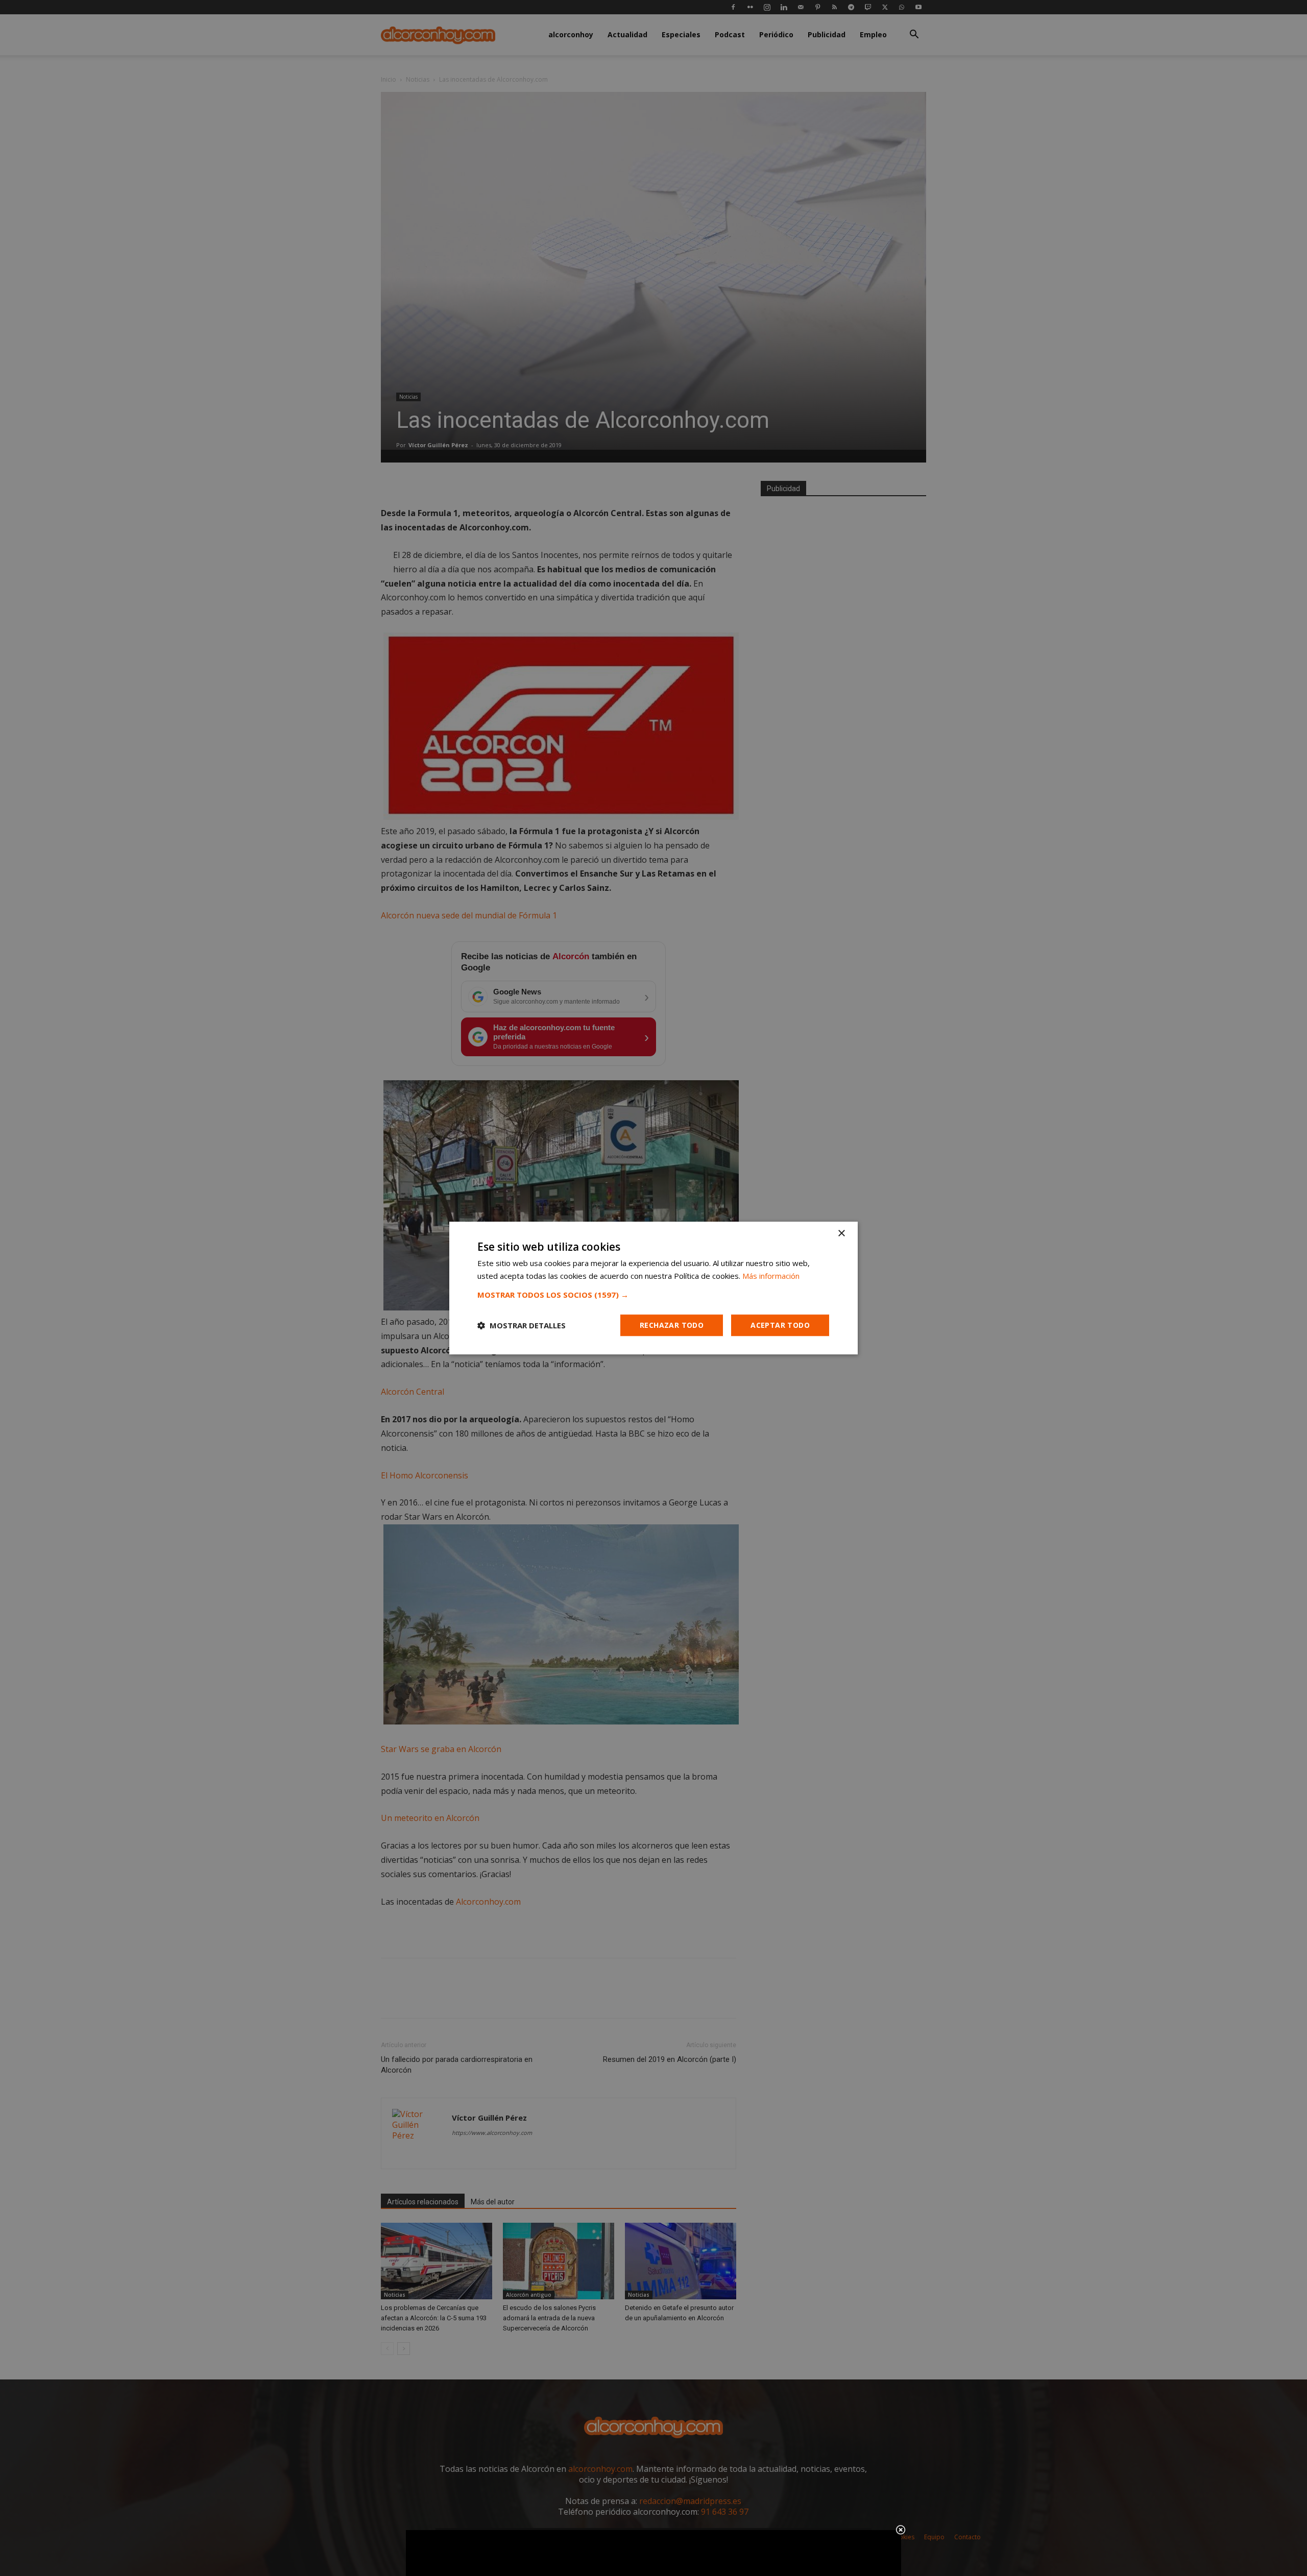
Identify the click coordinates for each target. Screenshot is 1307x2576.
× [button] (841, 1234)
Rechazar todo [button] (672, 1325)
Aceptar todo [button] (780, 1325)
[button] (653, 1295)
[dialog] (653, 1288)
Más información (771, 1276)
